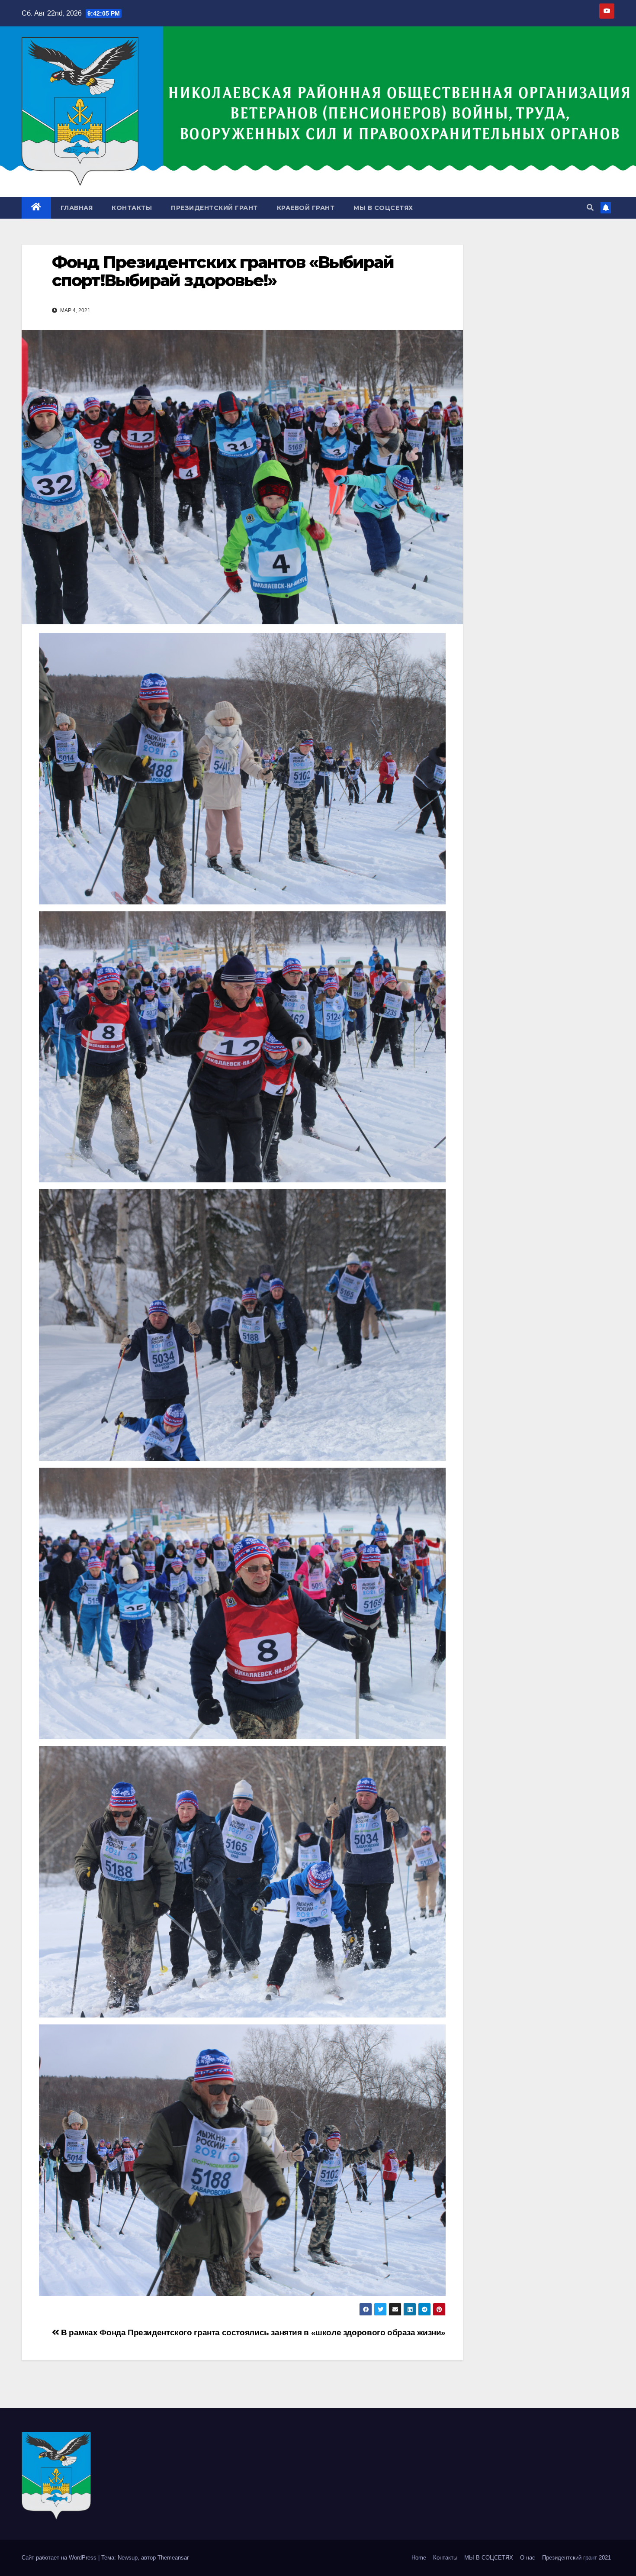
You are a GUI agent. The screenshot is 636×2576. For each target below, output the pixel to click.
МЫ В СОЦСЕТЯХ (383, 208)
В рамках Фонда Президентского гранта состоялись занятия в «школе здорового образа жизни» (252, 2332)
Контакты (132, 208)
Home (419, 2558)
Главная (77, 208)
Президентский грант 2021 (577, 2558)
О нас (528, 2558)
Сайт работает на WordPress (60, 2558)
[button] (590, 208)
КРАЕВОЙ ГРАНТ (306, 208)
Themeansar (173, 2558)
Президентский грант (214, 208)
